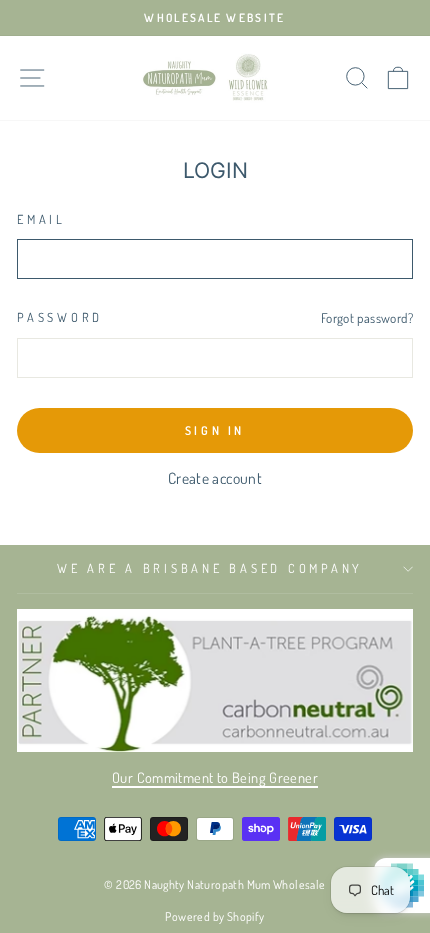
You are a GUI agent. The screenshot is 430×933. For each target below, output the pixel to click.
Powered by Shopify (214, 916)
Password (60, 317)
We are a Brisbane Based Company (210, 568)
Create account (215, 478)
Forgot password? (367, 317)
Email (41, 219)
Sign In (215, 430)
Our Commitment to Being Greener (215, 777)
